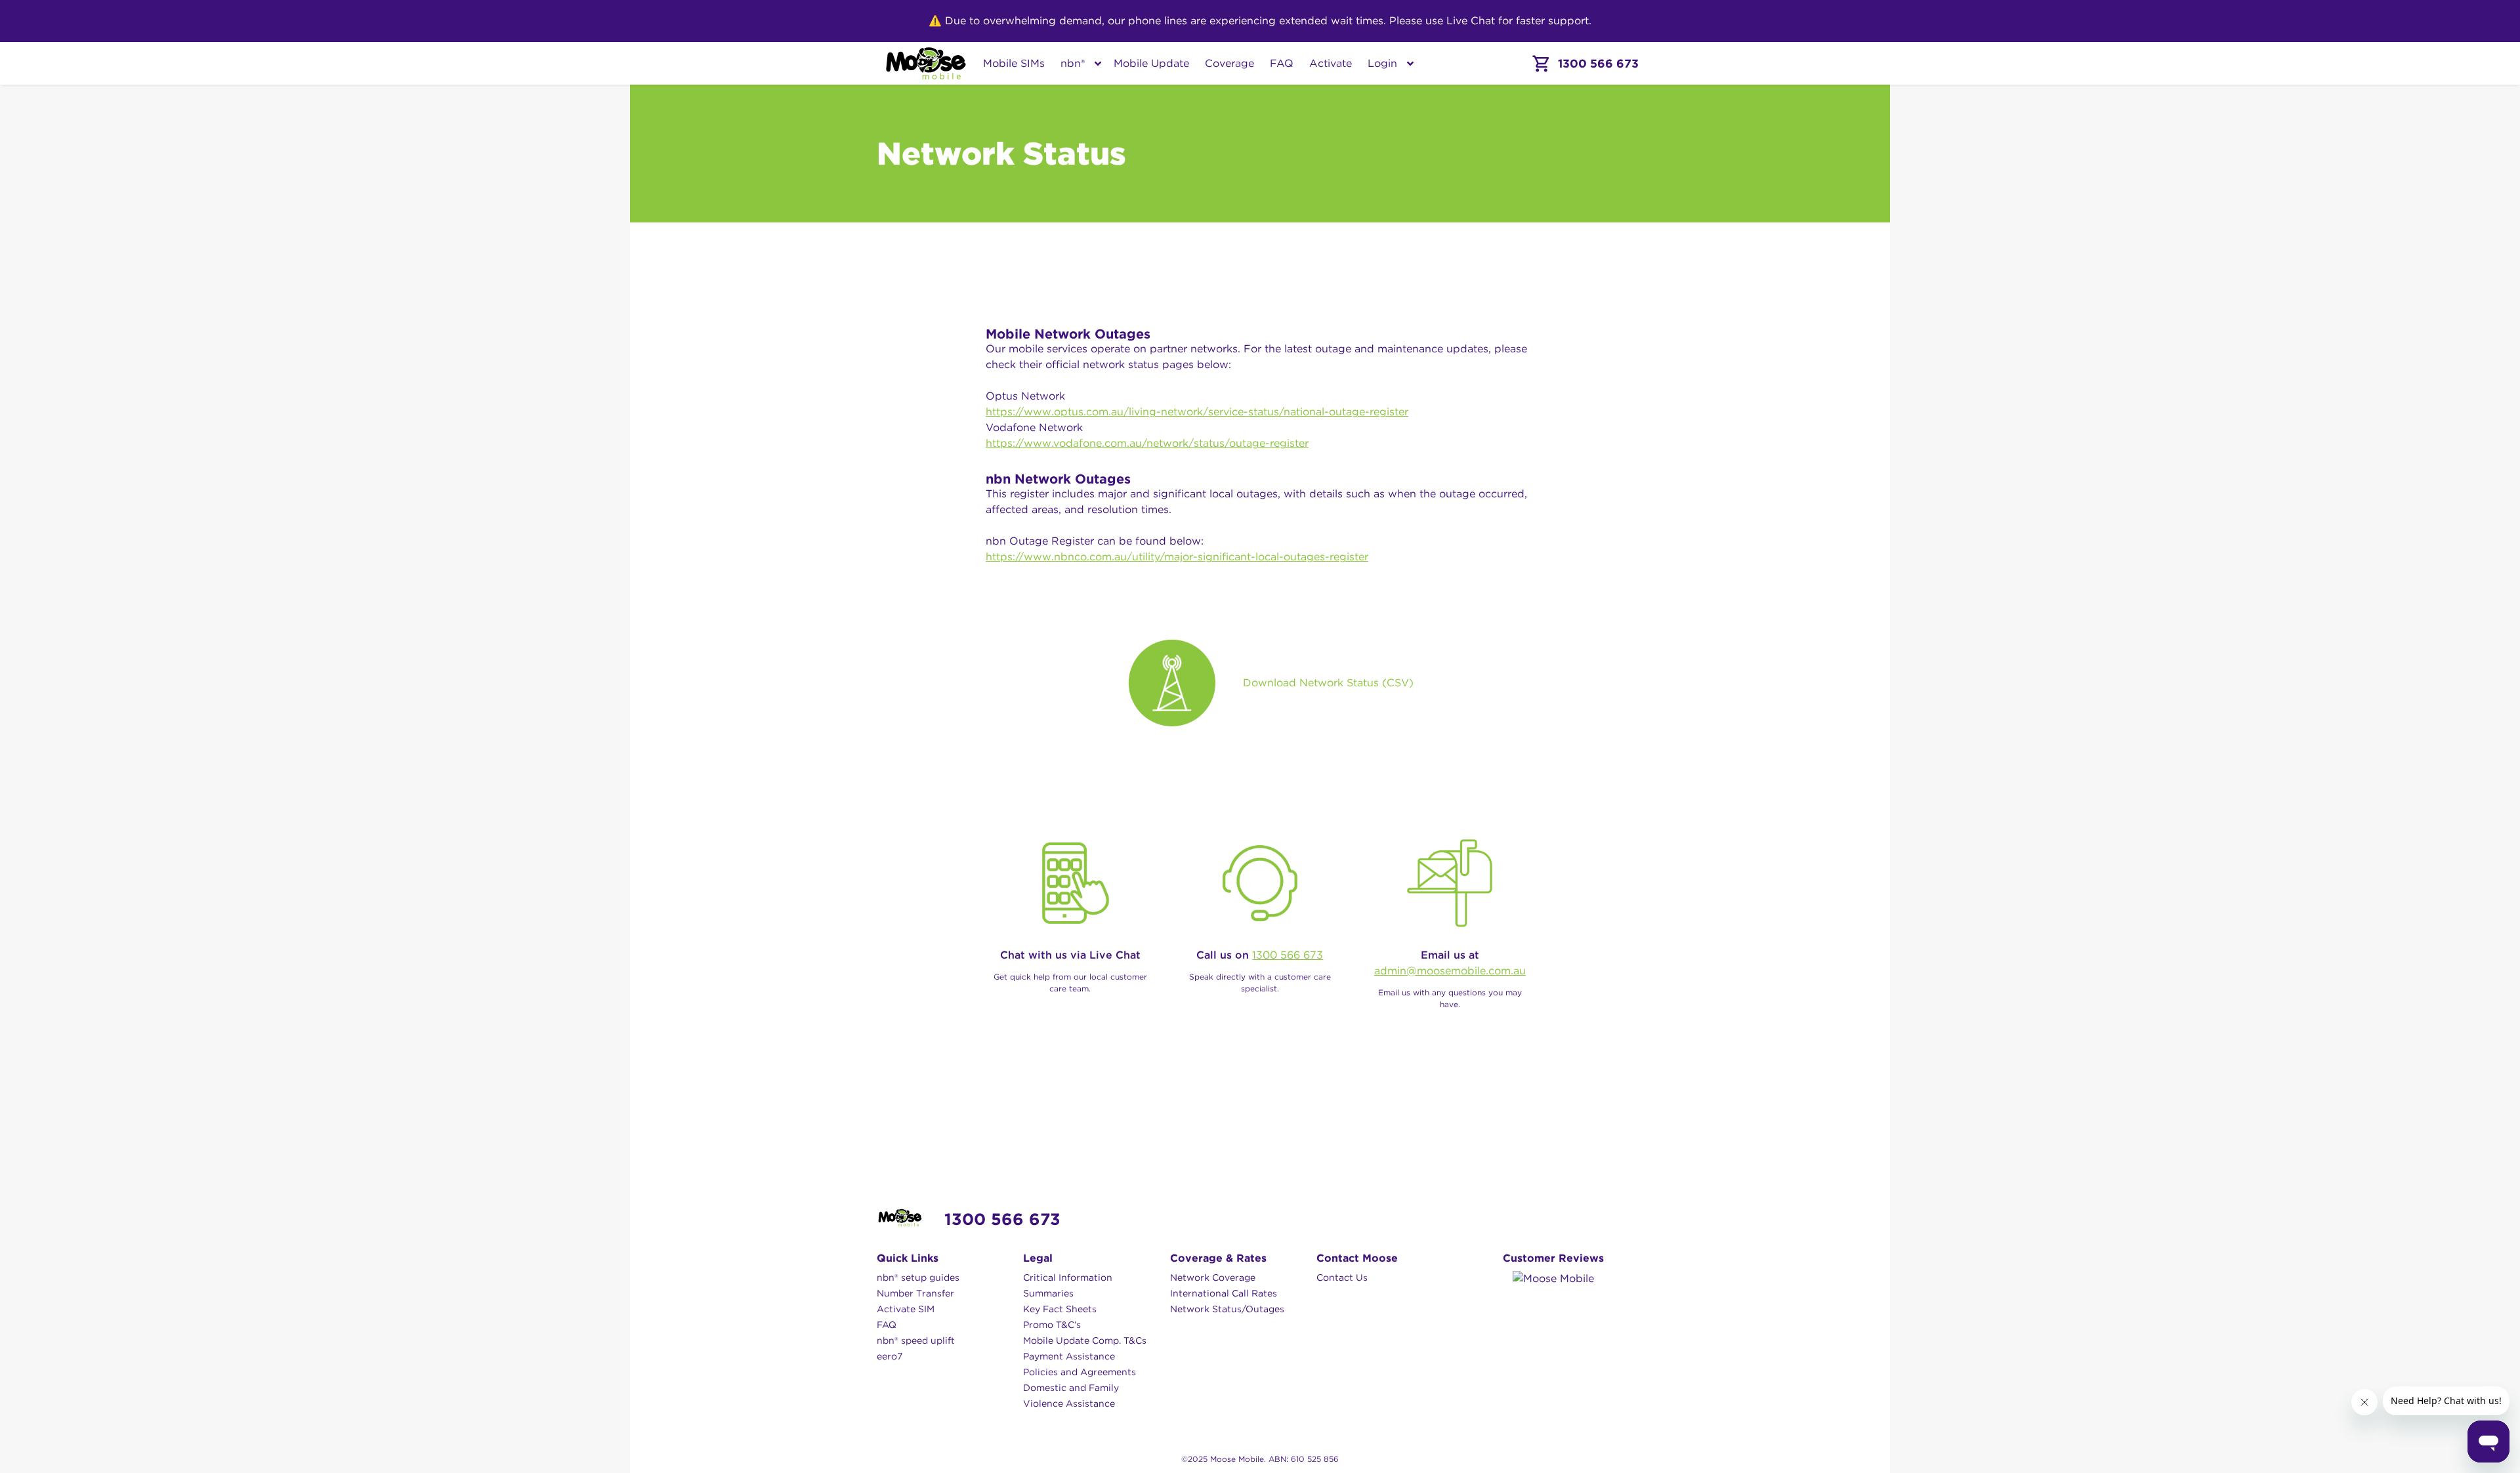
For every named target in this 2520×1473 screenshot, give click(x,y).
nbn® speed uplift (916, 1340)
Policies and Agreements (1080, 1372)
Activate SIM (906, 1309)
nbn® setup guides (918, 1277)
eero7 (890, 1356)
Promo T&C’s (1052, 1325)
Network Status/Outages (1227, 1309)
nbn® (1073, 63)
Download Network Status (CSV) (1328, 683)
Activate (1331, 63)
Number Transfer (915, 1293)
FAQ (1282, 63)
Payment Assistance (1069, 1356)
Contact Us (1342, 1277)
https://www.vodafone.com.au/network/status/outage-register (1147, 443)
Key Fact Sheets (1060, 1309)
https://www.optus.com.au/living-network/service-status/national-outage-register (1197, 412)
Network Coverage (1213, 1277)
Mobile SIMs (1014, 63)
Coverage (1229, 63)
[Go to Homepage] (926, 63)
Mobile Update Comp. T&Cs (1085, 1340)
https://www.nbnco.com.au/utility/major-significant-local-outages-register (1177, 557)
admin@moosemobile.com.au (1450, 971)
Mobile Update (1151, 63)
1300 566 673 (1288, 955)
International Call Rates (1224, 1293)
